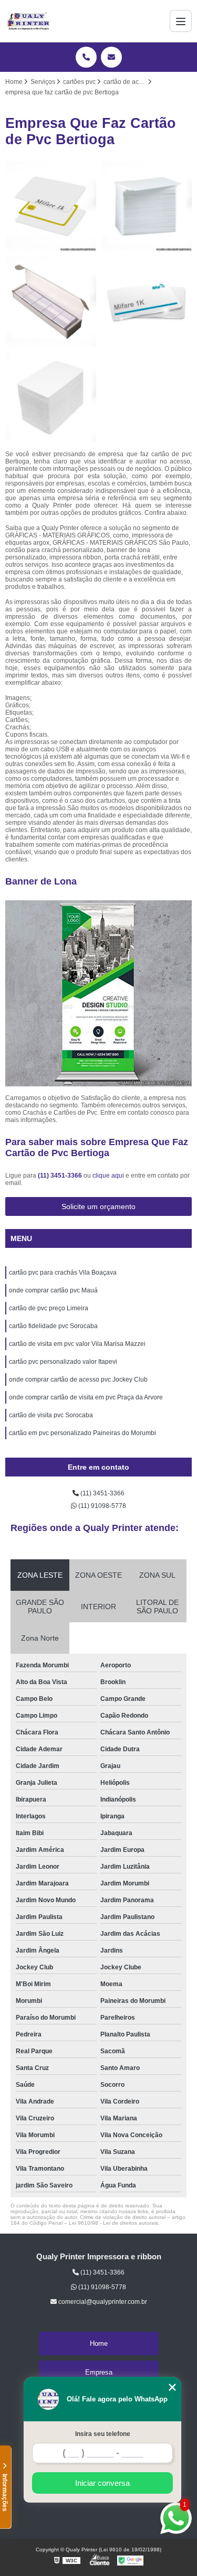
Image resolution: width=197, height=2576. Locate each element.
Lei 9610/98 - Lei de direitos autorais (113, 2223)
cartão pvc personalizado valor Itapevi (63, 1362)
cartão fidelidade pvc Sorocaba (53, 1326)
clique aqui (108, 1176)
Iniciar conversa (102, 2483)
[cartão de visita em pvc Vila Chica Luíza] (51, 206)
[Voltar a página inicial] (28, 21)
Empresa (99, 2372)
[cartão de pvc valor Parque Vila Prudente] (147, 302)
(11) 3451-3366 (61, 1176)
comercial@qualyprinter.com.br (102, 2302)
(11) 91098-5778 (101, 1506)
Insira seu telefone (103, 2434)
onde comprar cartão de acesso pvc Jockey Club (78, 1379)
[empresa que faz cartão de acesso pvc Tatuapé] (147, 206)
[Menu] (181, 21)
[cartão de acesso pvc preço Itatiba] (51, 398)
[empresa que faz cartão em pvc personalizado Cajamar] (51, 302)
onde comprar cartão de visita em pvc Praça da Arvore (86, 1397)
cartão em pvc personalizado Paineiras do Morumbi (82, 1433)
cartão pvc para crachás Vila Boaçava (63, 1273)
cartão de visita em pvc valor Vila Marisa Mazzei (77, 1344)
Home (99, 2343)
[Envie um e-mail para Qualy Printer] (111, 57)
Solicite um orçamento (98, 1206)
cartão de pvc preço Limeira (49, 1308)
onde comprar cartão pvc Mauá (53, 1290)
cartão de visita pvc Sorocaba (51, 1415)
